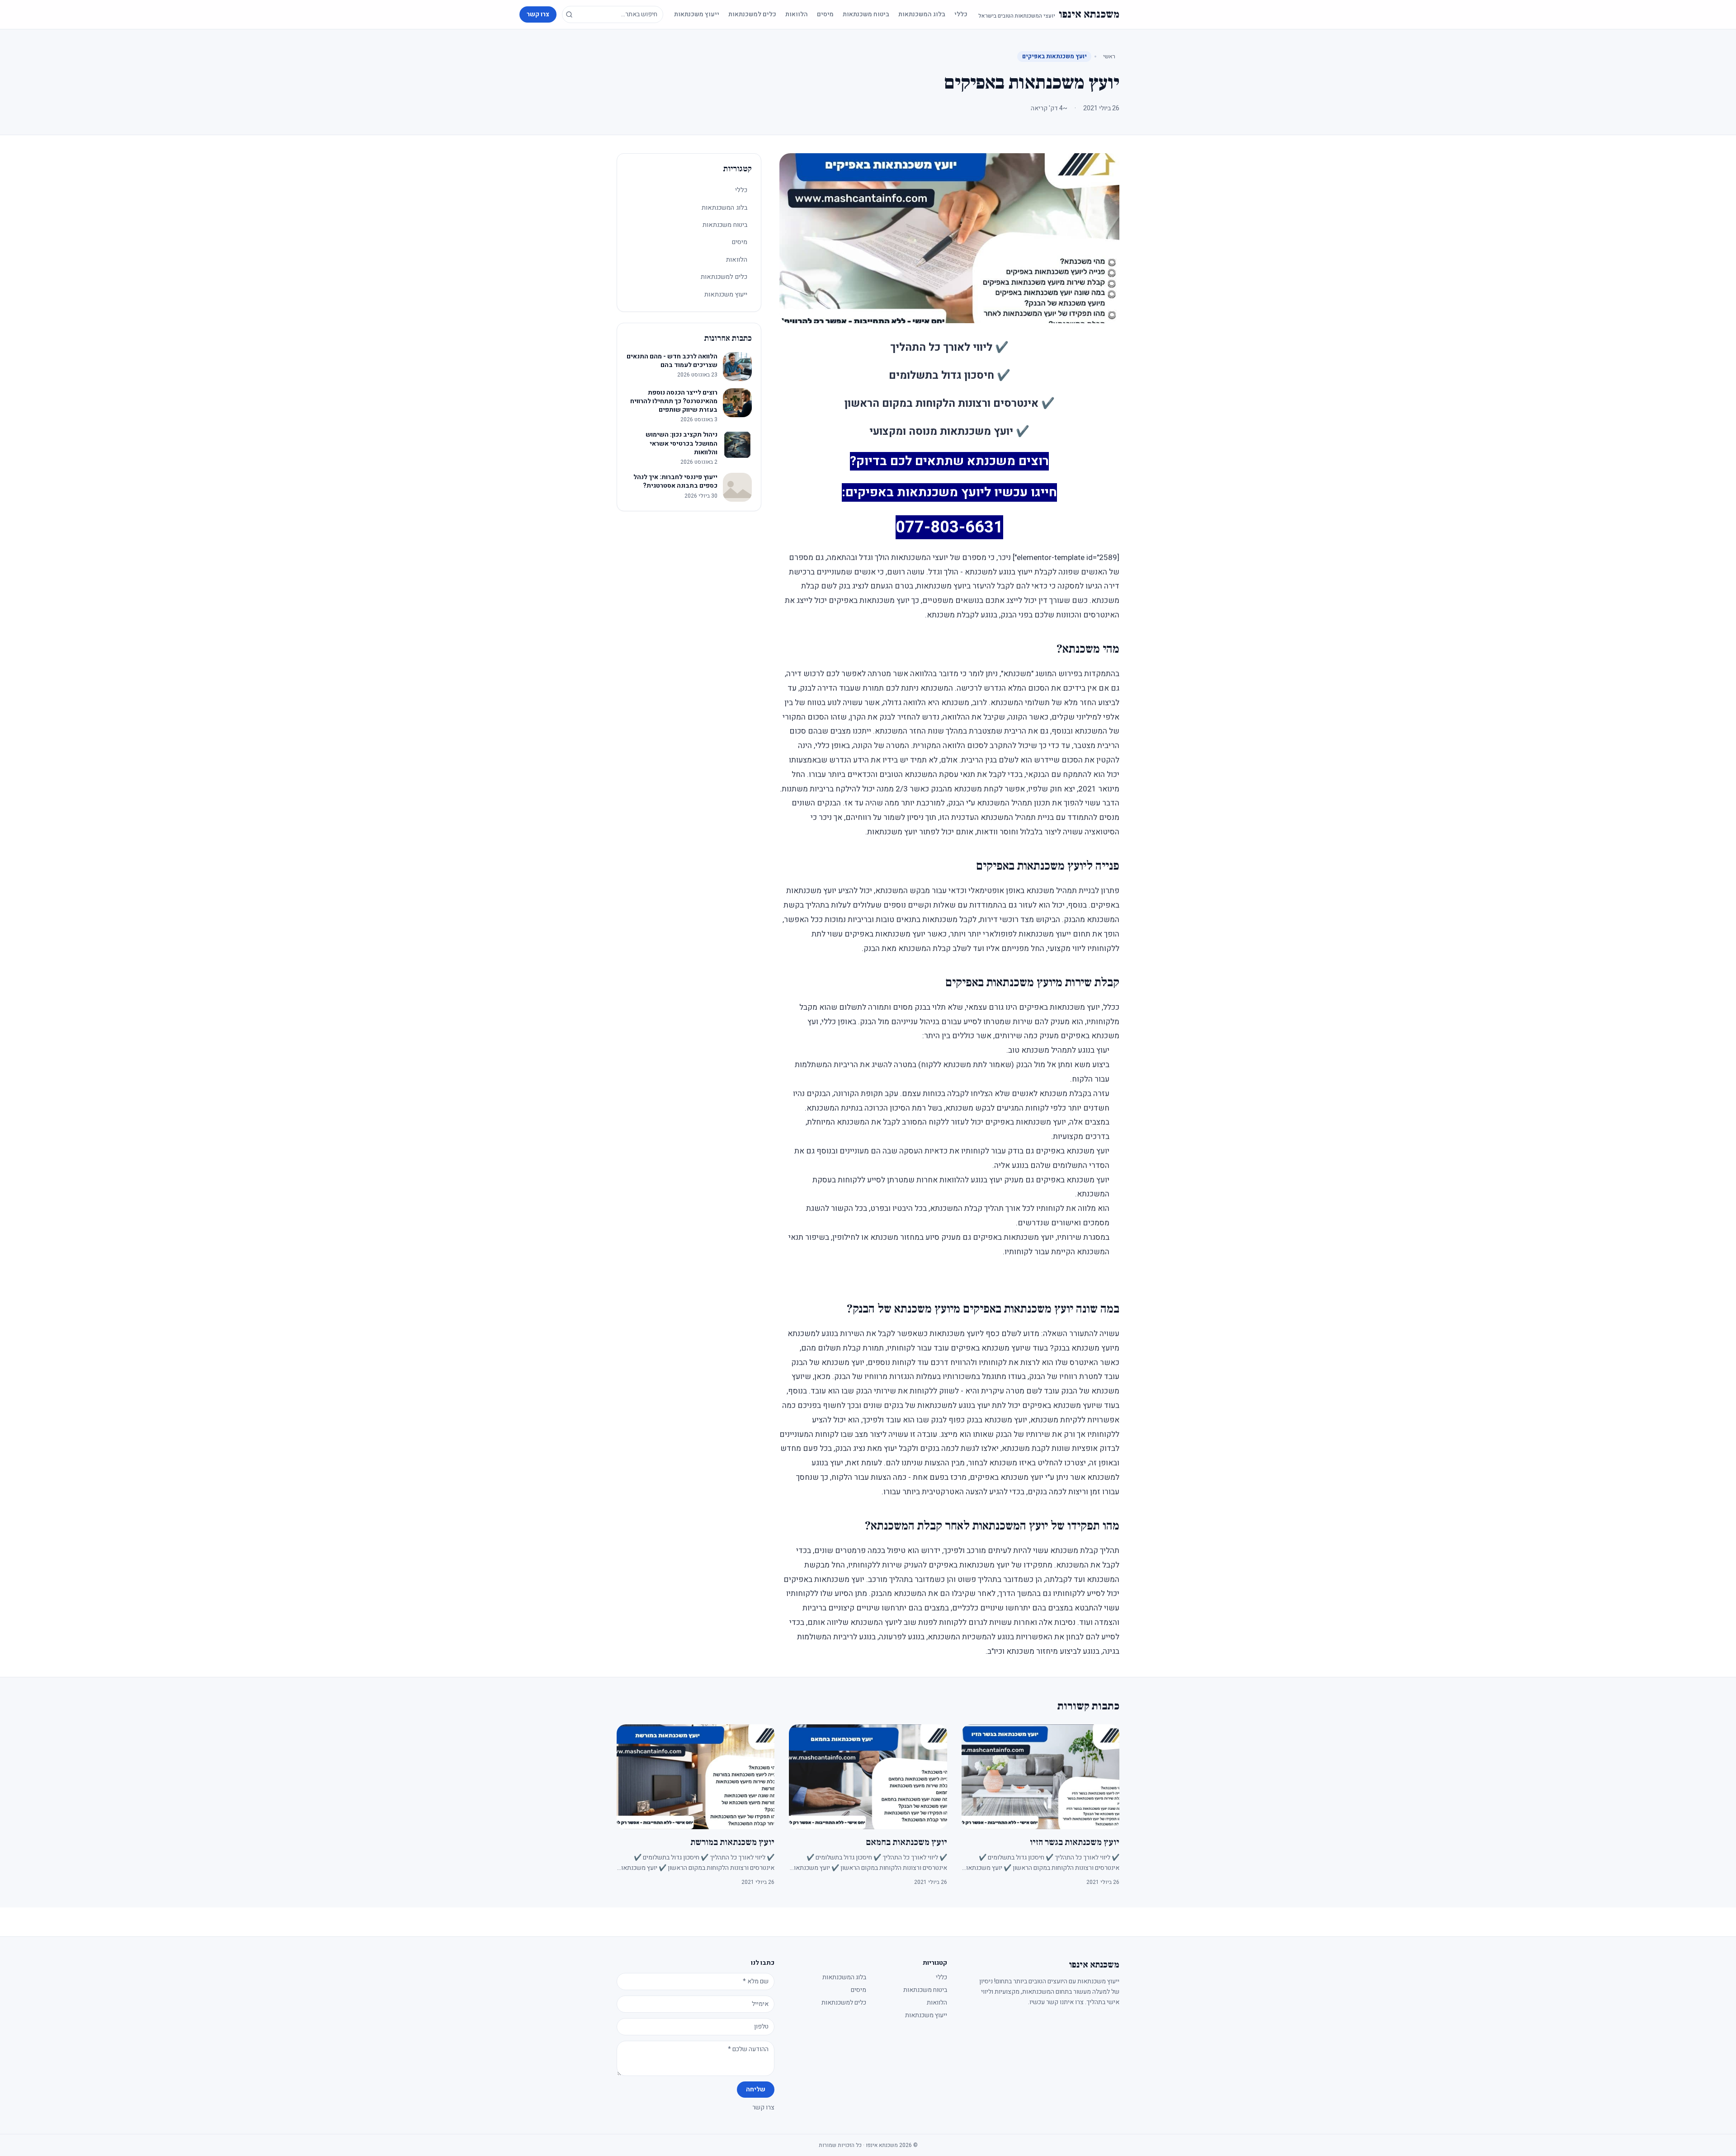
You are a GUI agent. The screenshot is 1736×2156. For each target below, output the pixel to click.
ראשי (1109, 56)
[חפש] (569, 14)
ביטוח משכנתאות (866, 14)
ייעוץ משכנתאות (697, 14)
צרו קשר (538, 14)
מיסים (825, 14)
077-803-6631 (949, 527)
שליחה (756, 2089)
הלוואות (797, 14)
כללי (961, 14)
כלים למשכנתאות (752, 14)
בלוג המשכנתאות (922, 14)
